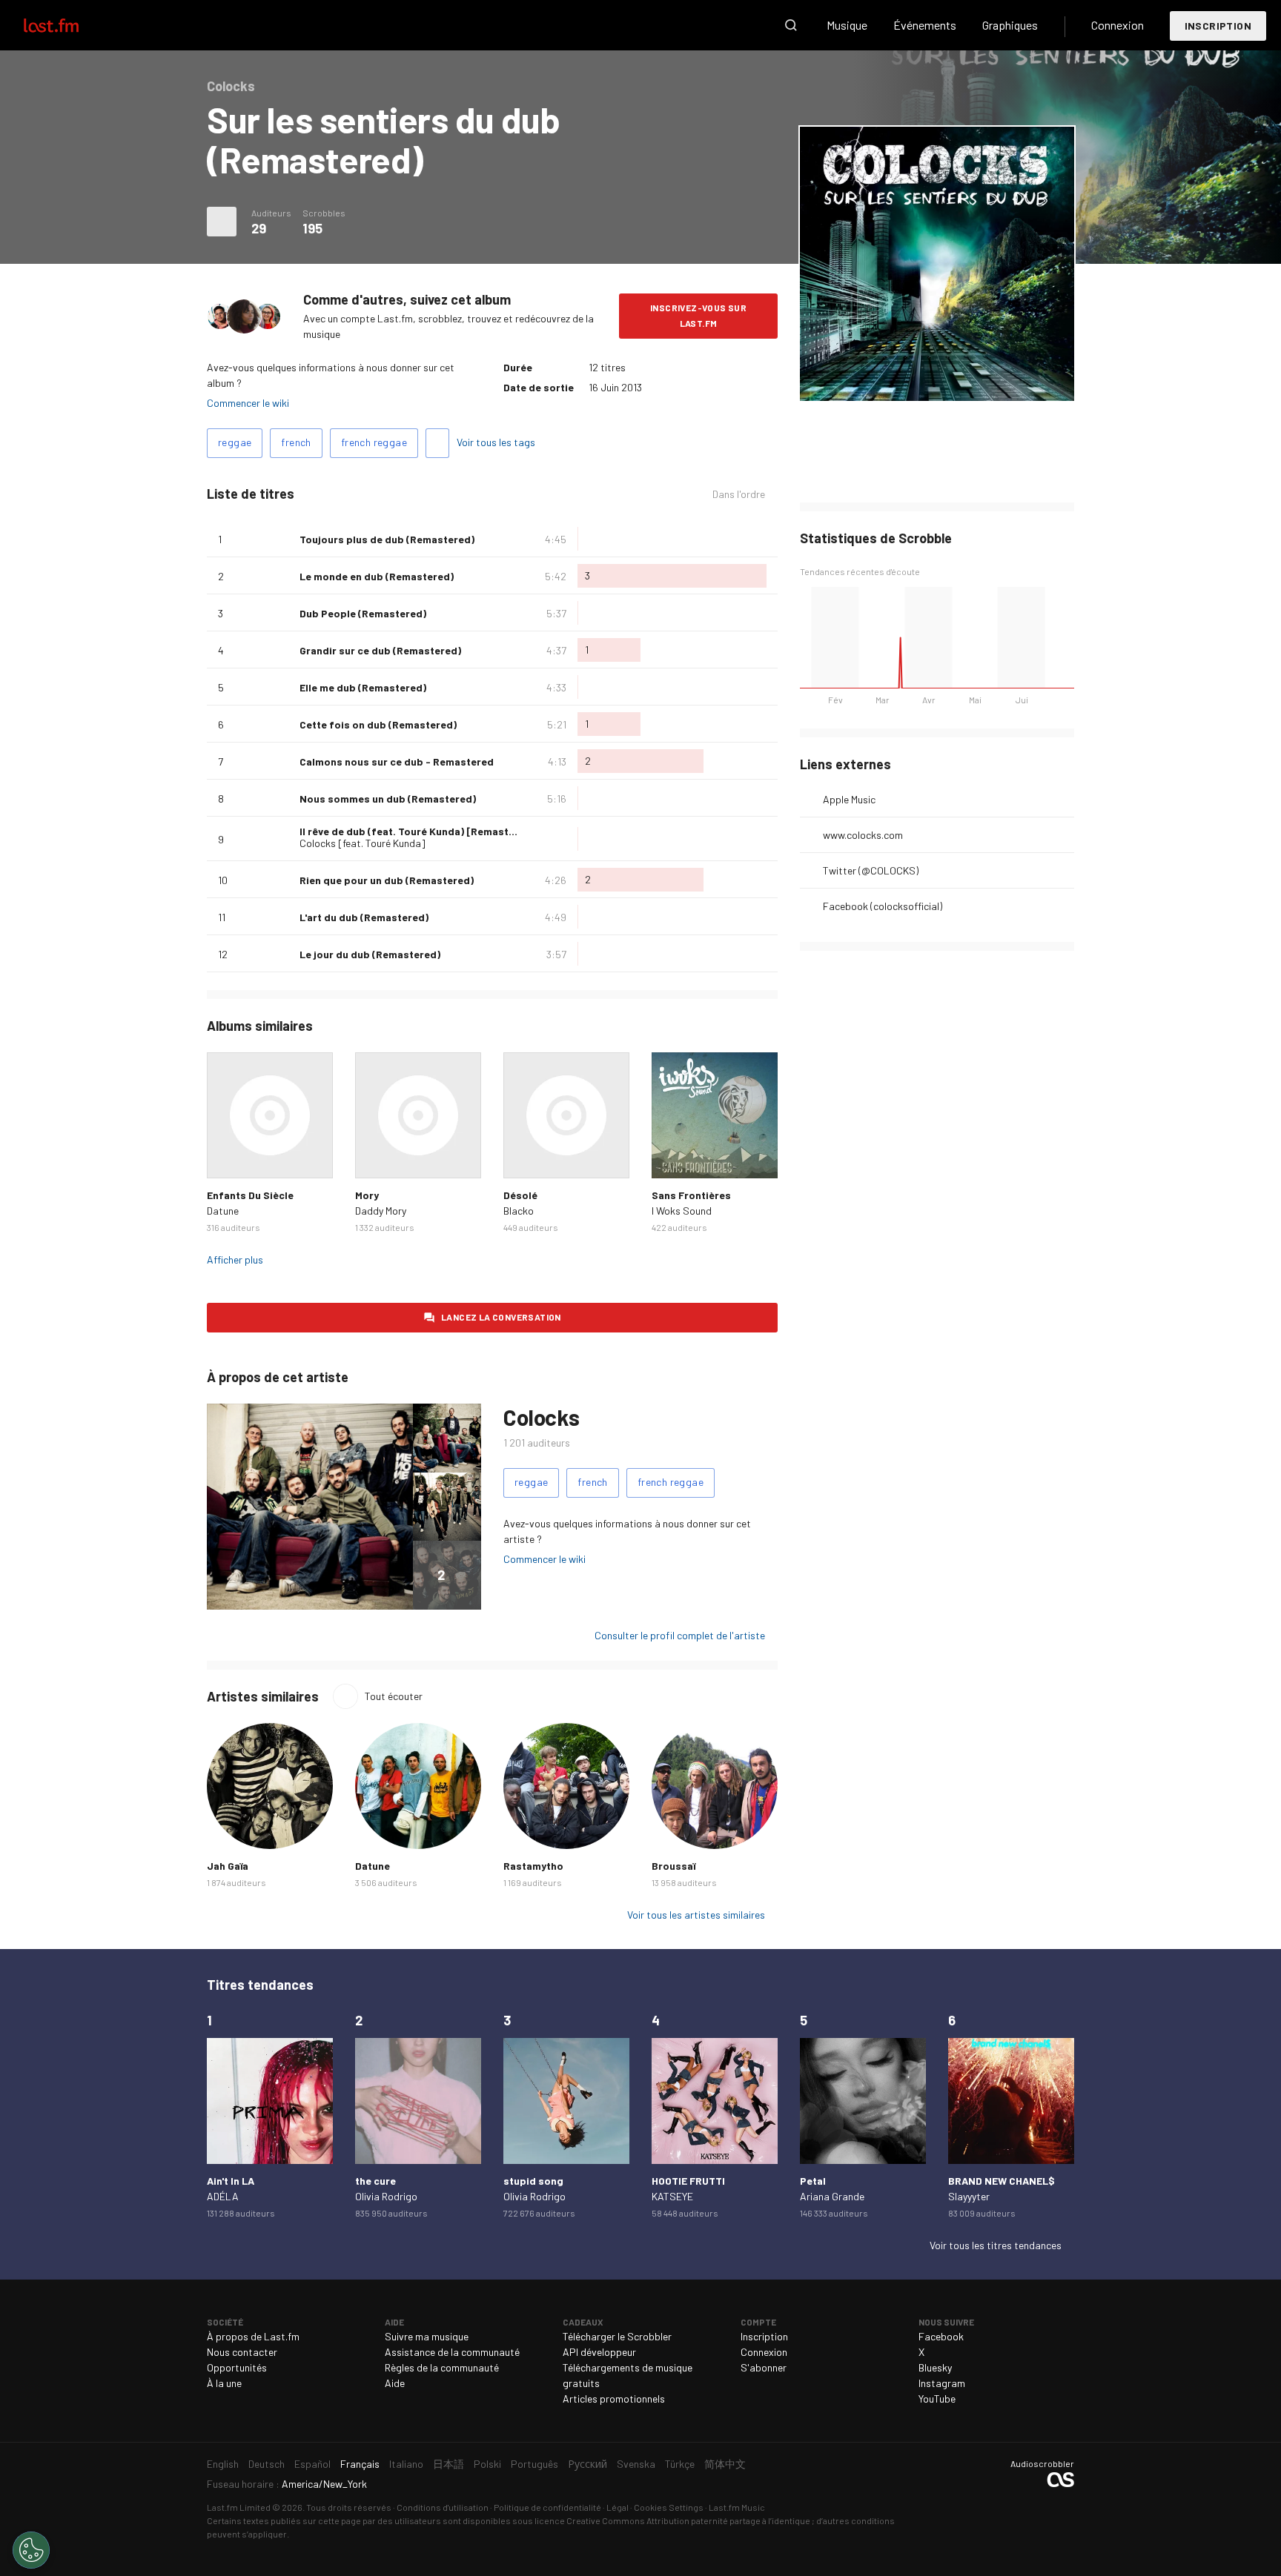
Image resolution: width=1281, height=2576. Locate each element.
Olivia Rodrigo (386, 2196)
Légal (618, 2507)
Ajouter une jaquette (937, 380)
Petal (813, 2181)
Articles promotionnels (614, 2399)
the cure (375, 2181)
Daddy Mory (381, 1211)
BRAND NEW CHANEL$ (1002, 2181)
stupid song (533, 2181)
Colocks (541, 1417)
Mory (367, 1195)
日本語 (448, 2464)
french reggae (374, 442)
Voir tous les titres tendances (996, 2245)
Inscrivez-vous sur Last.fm (698, 315)
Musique (847, 25)
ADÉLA (223, 2196)
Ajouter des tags (437, 443)
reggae (235, 442)
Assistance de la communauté (452, 2352)
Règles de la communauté (442, 2367)
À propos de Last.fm (253, 2336)
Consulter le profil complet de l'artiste (680, 1635)
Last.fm (68, 25)
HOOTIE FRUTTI (688, 2181)
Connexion (1118, 25)
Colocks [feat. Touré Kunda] (363, 843)
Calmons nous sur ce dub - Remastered (397, 761)
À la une (224, 2383)
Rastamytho (533, 1866)
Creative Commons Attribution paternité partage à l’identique (688, 2520)
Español (312, 2464)
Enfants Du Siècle (250, 1195)
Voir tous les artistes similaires (696, 1915)
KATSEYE (672, 2196)
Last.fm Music (737, 2507)
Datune (223, 1211)
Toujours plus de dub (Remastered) (387, 539)
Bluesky (935, 2367)
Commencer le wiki (248, 403)
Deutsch (267, 2464)
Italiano (406, 2464)
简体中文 (725, 2464)
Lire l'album (270, 1115)
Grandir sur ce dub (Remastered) (380, 650)
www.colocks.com (863, 835)
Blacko (519, 1211)
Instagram (942, 2383)
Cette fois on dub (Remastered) (378, 724)
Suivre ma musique (427, 2336)
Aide (395, 2383)
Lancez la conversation (501, 1317)
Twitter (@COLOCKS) (871, 870)
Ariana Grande (832, 2196)
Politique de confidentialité (547, 2507)
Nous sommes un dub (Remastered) (388, 799)
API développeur (599, 2352)
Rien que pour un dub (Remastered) (387, 880)
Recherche (791, 25)
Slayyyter (969, 2196)
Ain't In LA (231, 2181)
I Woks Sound (682, 1211)
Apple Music (849, 799)
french (296, 442)
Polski (487, 2464)
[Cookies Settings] (31, 2550)
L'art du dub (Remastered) (364, 917)
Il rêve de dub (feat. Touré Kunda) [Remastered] (417, 831)
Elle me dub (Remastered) (363, 687)
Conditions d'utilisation (443, 2507)
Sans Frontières (691, 1195)
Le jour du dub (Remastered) (370, 954)
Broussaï (673, 1866)
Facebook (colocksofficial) (883, 906)
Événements (925, 25)
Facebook (941, 2336)
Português (534, 2464)
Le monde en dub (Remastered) (377, 576)
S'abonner (764, 2367)
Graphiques (1010, 25)
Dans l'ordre (739, 494)
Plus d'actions (222, 222)
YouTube (937, 2399)
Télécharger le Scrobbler (617, 2336)
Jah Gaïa (228, 1866)
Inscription (1218, 26)
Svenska (636, 2464)
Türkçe (680, 2464)
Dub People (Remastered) (363, 613)
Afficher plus (235, 1259)
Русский (587, 2464)
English (223, 2464)
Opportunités (237, 2367)
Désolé (520, 1195)
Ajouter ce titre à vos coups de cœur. (282, 539)
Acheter (230, 1155)
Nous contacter (242, 2352)
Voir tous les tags (496, 442)
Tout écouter (394, 1696)
